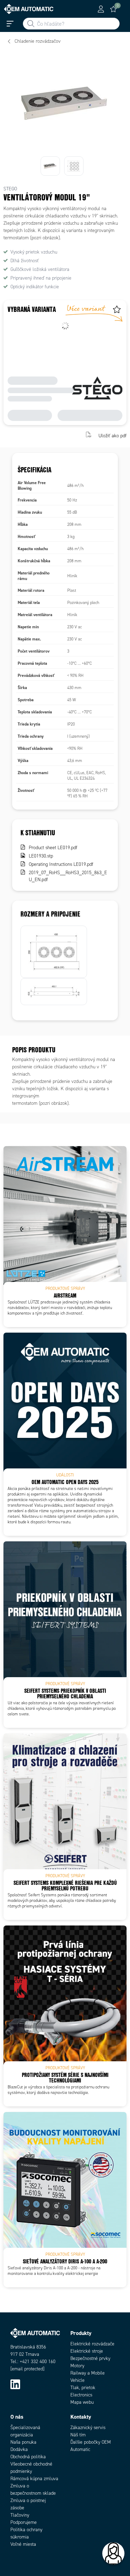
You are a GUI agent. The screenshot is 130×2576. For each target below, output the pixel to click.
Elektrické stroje (87, 2351)
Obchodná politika (28, 2457)
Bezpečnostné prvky (90, 2358)
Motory (77, 2366)
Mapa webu (82, 2402)
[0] (113, 9)
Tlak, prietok (83, 2388)
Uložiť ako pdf (112, 435)
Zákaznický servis (88, 2428)
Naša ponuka (23, 2442)
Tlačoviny (20, 2515)
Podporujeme (24, 2522)
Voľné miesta (23, 2544)
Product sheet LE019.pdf (53, 848)
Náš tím (78, 2435)
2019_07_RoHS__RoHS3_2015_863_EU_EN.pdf (68, 876)
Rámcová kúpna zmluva (34, 2479)
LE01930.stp (41, 856)
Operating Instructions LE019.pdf (61, 864)
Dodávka (19, 2449)
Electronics (81, 2395)
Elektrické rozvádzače (92, 2344)
